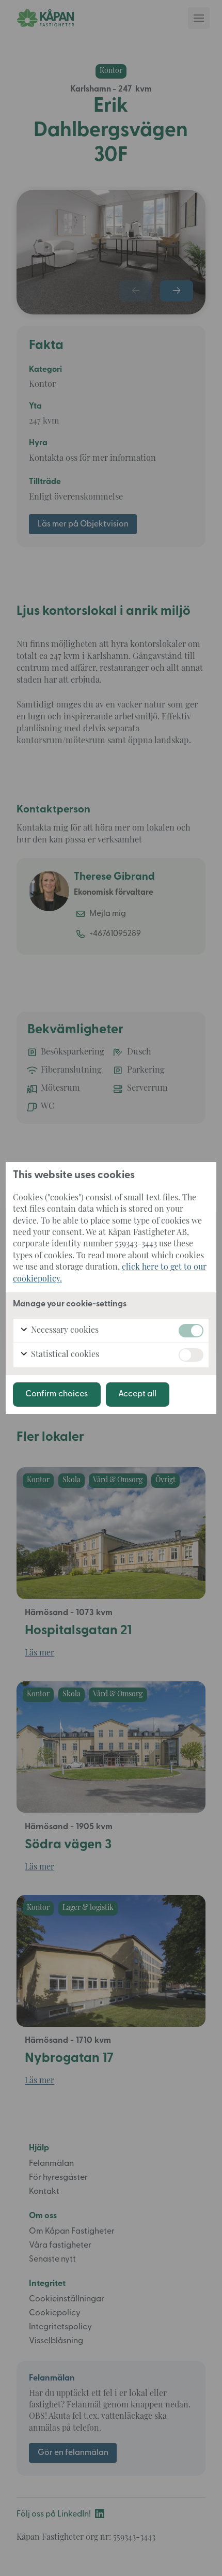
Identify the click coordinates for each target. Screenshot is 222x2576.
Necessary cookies (64, 1331)
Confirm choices (57, 1394)
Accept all (137, 1394)
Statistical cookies (64, 1355)
